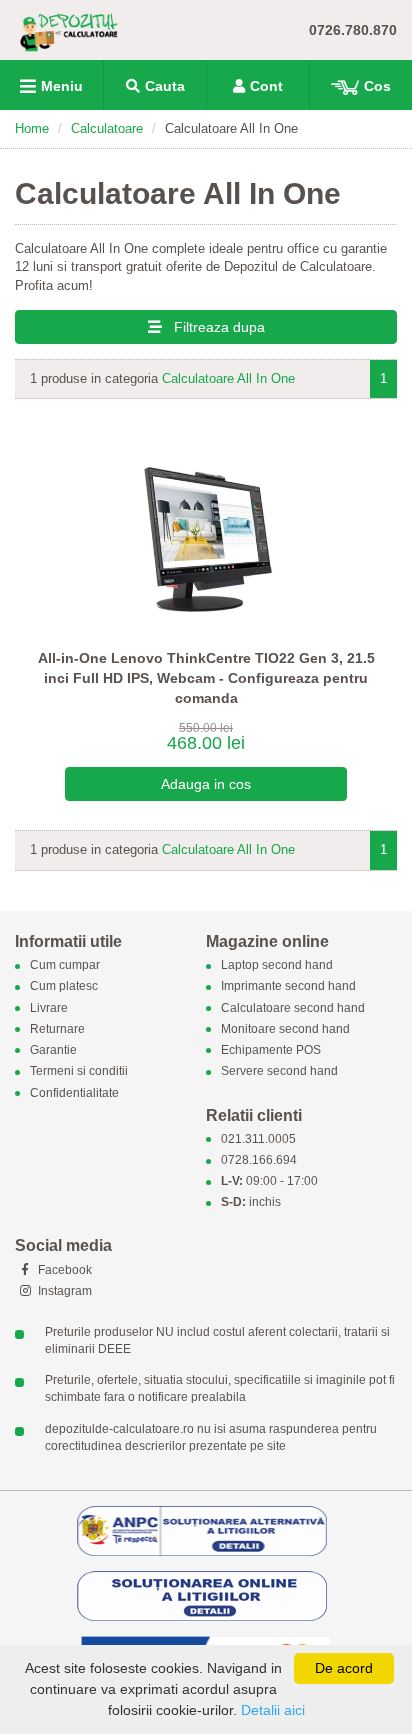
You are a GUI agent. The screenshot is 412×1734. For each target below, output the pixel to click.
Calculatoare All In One (228, 378)
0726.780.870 (353, 30)
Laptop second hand (277, 966)
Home (32, 128)
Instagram (63, 1291)
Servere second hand (279, 1072)
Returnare (57, 1029)
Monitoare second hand (285, 1029)
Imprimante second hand (288, 987)
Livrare (49, 1008)
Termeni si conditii (79, 1072)
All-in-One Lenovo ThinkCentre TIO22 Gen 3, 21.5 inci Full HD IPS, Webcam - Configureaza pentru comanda (206, 677)
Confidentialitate (74, 1093)
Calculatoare (107, 128)
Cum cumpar (65, 966)
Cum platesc (64, 987)
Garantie (53, 1051)
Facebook (63, 1270)
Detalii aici (273, 1710)
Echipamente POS (271, 1051)
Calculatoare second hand (293, 1008)
